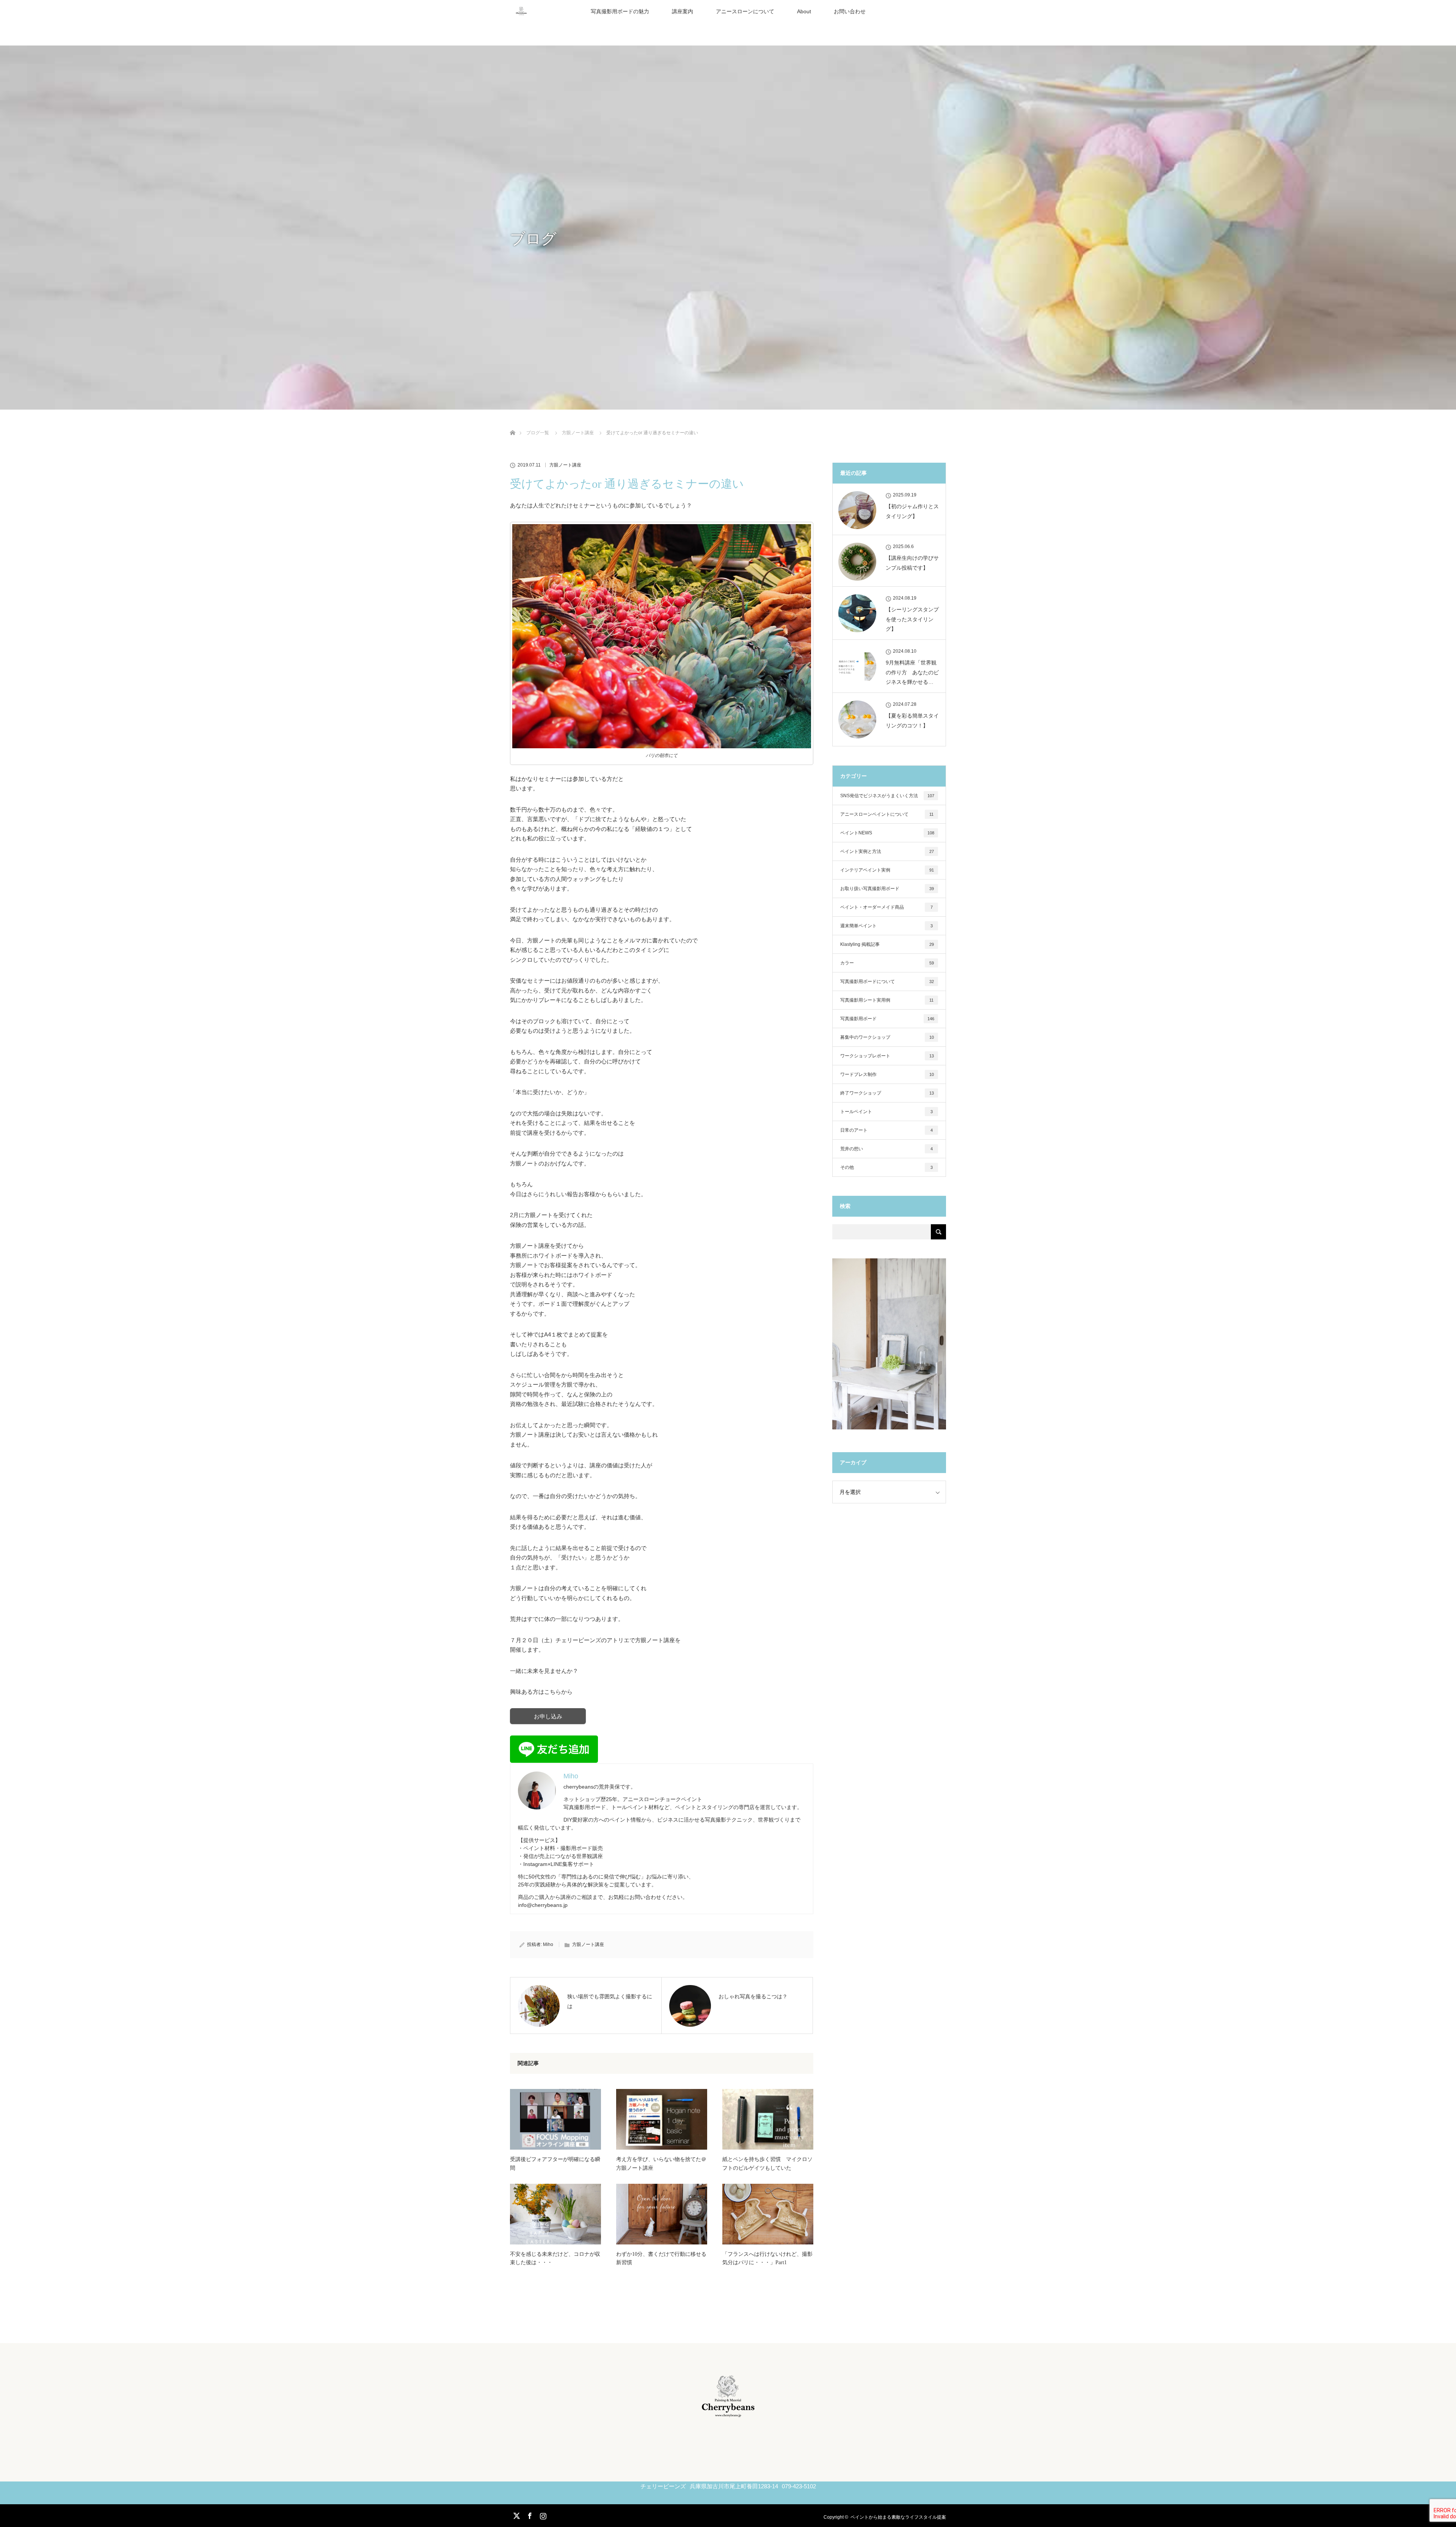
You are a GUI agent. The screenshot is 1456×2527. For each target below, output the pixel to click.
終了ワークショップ (887, 1093)
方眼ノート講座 (565, 465)
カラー (887, 963)
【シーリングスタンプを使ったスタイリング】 (912, 619)
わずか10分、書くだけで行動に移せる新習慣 (661, 2258)
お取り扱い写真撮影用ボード (887, 889)
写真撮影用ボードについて (887, 982)
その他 (886, 1167)
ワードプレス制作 (887, 1074)
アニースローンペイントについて (887, 814)
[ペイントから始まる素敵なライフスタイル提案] (728, 2414)
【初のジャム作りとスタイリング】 (912, 511)
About (804, 11)
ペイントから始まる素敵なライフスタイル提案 (898, 2517)
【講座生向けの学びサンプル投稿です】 (912, 563)
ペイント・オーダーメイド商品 (886, 907)
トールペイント (886, 1112)
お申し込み (548, 1716)
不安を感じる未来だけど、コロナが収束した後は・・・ (555, 2258)
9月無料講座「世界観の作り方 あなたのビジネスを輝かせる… (912, 672)
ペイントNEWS (887, 833)
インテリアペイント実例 (887, 870)
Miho (548, 1944)
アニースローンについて (745, 11)
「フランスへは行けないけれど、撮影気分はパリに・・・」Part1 (767, 2258)
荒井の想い (886, 1149)
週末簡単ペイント (886, 926)
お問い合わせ (850, 11)
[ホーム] (512, 424)
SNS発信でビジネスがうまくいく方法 (887, 796)
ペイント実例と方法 (887, 851)
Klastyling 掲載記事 (887, 944)
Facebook (529, 2514)
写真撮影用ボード (887, 1019)
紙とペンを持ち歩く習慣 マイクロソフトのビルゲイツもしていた (767, 2163)
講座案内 (682, 11)
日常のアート (886, 1130)
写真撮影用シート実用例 (887, 1000)
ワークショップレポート (887, 1056)
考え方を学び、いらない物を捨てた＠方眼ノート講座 (661, 2163)
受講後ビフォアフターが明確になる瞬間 (555, 2163)
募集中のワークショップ (887, 1037)
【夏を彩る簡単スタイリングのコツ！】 (912, 720)
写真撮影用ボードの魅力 (620, 11)
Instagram (542, 2514)
